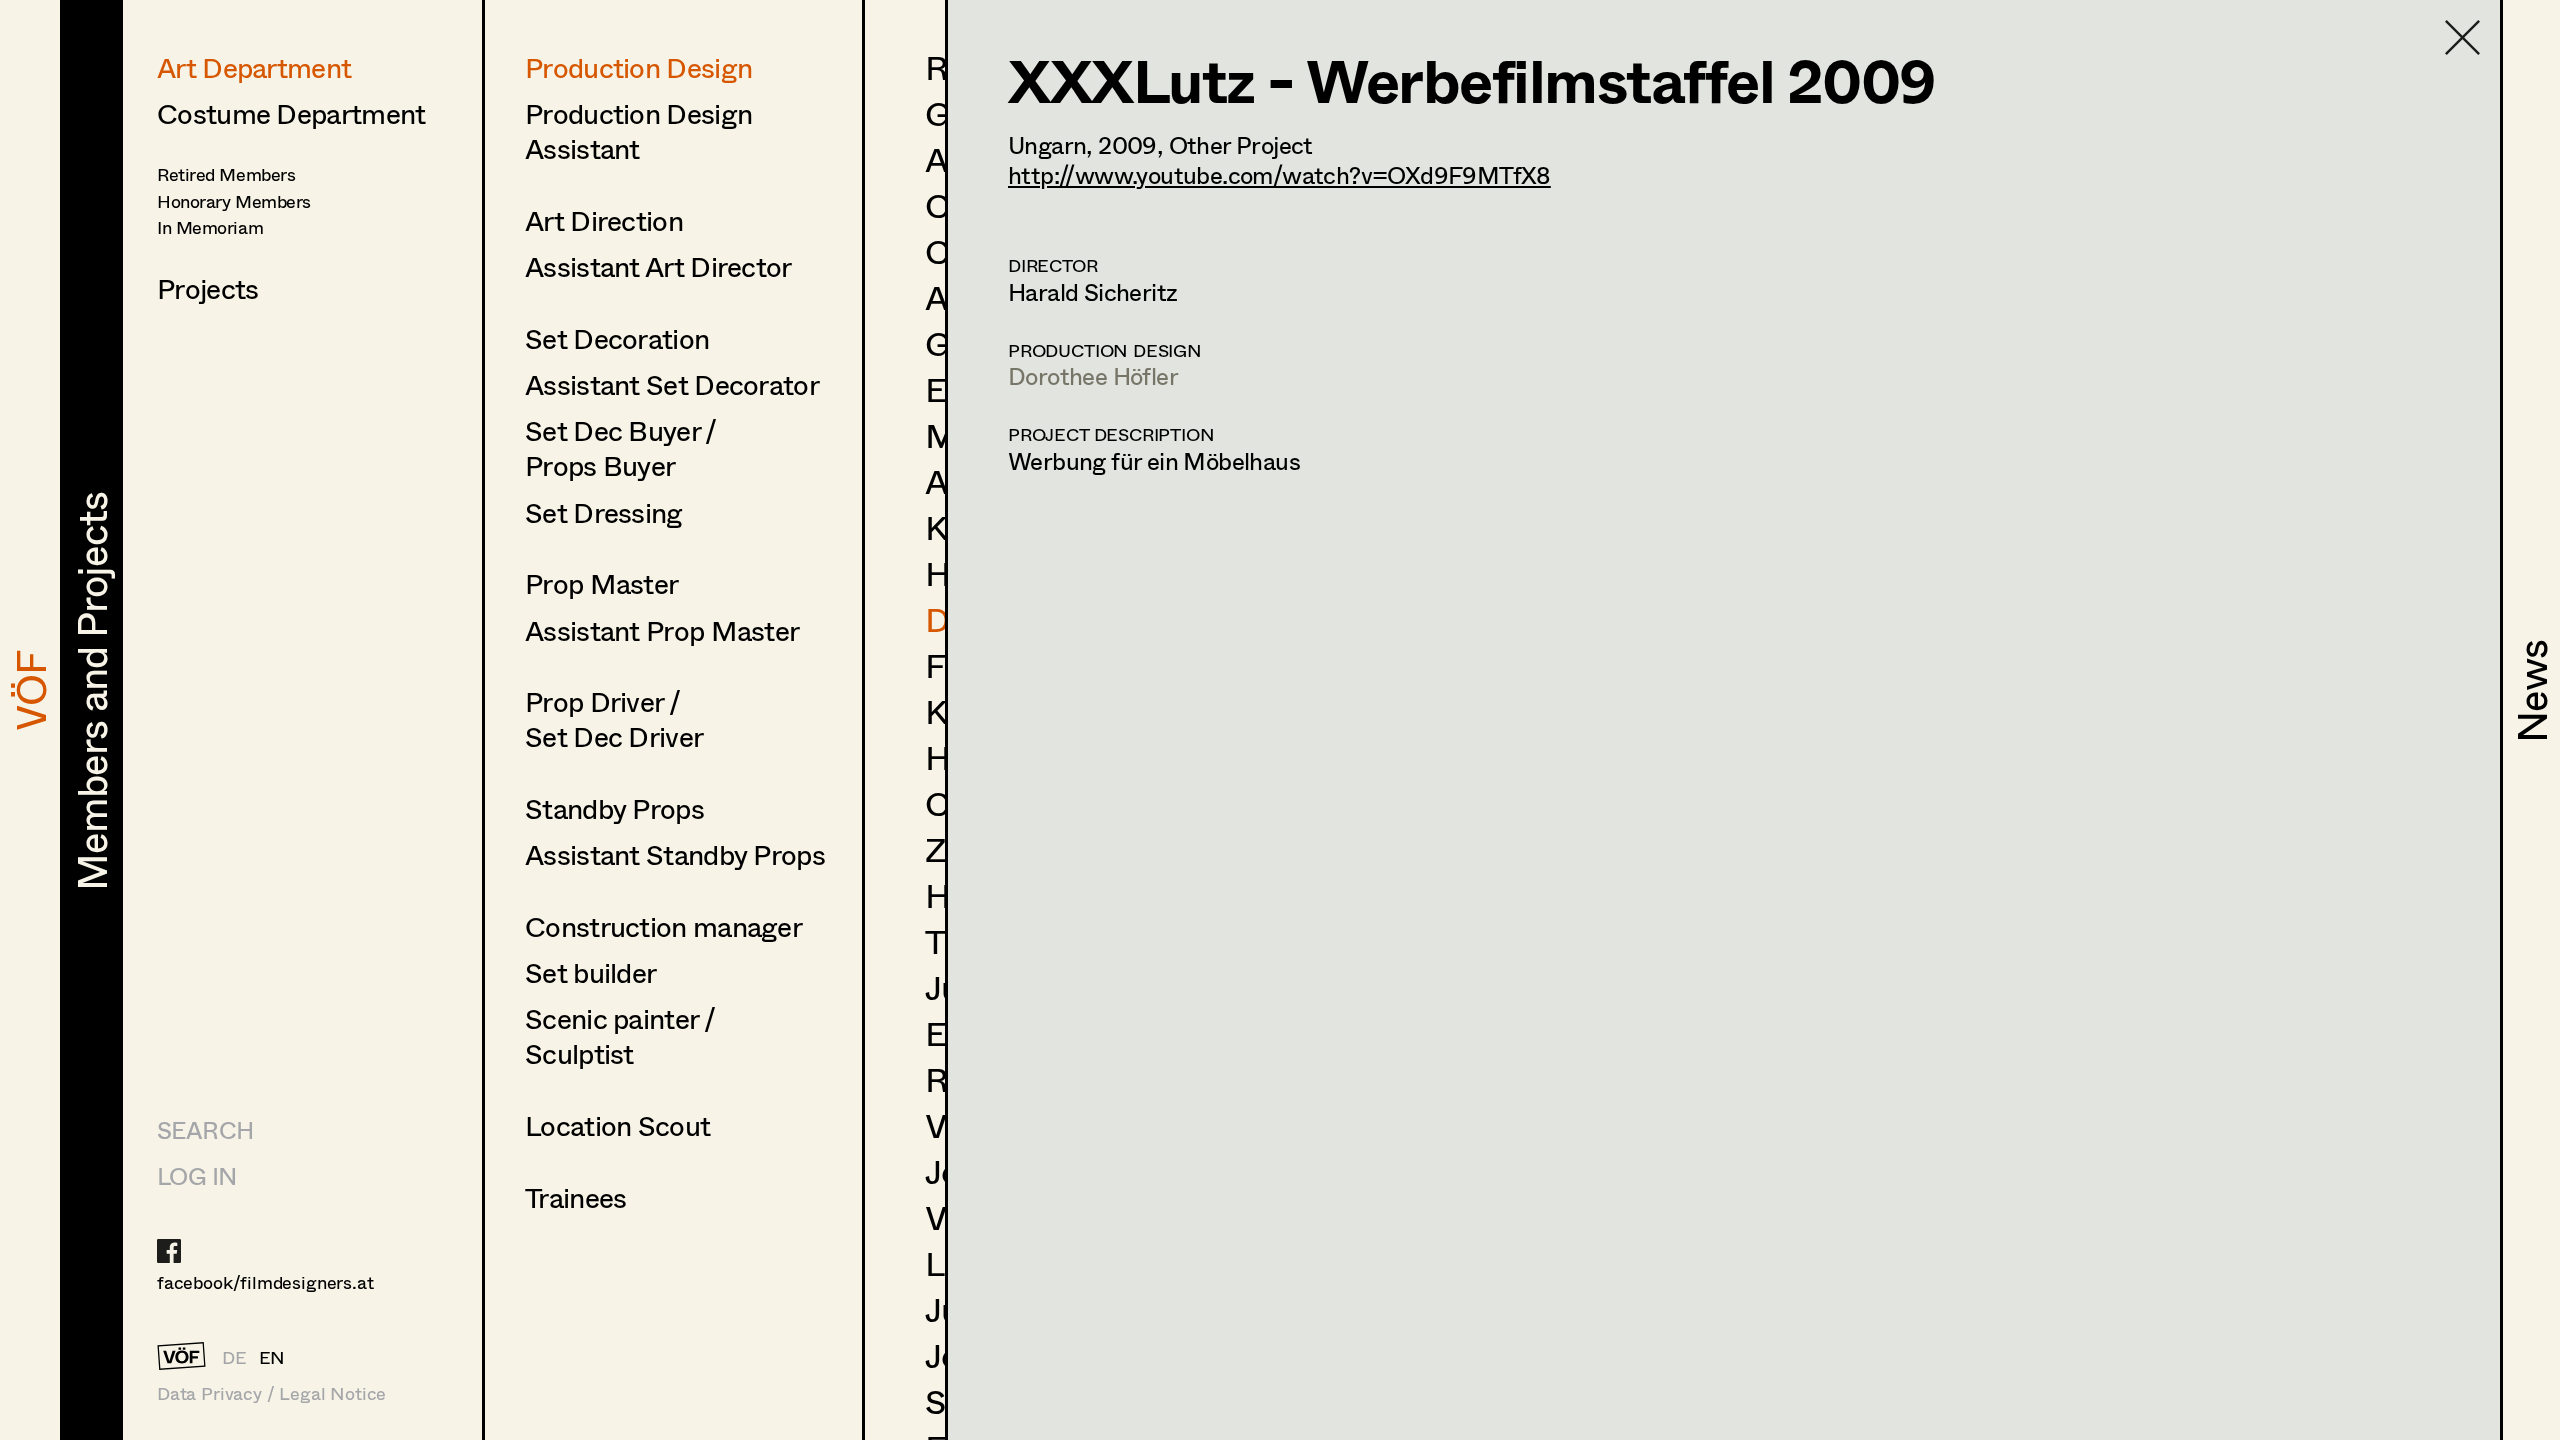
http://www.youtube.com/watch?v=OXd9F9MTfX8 (1279, 174)
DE (234, 1357)
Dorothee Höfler (1093, 375)
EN (272, 1357)
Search (205, 1129)
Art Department (254, 67)
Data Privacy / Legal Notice (271, 1393)
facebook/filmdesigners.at (265, 1282)
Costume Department (291, 113)
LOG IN (196, 1175)
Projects (207, 288)
